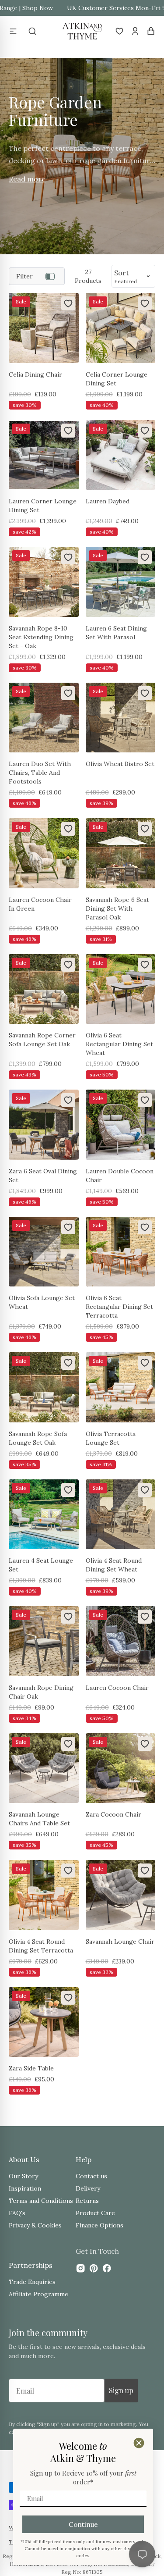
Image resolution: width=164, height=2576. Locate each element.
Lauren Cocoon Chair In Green (40, 904)
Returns (87, 2201)
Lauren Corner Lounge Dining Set (43, 506)
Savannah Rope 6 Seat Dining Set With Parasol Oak (117, 909)
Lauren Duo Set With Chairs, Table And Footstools (40, 773)
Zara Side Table (31, 2068)
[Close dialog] (139, 2443)
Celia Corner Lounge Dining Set (117, 379)
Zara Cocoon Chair (113, 1814)
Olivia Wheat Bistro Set (120, 764)
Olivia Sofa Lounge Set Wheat (42, 1302)
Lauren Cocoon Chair (117, 1688)
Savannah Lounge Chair (120, 1942)
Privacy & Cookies (35, 2225)
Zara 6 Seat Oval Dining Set (43, 1176)
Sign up (121, 2390)
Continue (83, 2524)
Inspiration (25, 2188)
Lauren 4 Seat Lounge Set (41, 1565)
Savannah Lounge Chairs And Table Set (39, 1819)
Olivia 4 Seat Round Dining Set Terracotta (41, 1946)
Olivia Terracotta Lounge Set (111, 1438)
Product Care (95, 2213)
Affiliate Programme (38, 2294)
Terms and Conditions (41, 2201)
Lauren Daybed (108, 501)
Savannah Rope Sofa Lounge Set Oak (38, 1438)
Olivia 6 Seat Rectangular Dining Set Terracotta (119, 1307)
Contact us (91, 2176)
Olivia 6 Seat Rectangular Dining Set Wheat (119, 1044)
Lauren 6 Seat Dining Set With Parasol (116, 633)
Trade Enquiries (32, 2282)
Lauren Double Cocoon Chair (120, 1176)
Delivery (88, 2188)
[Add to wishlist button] (68, 303)
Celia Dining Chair (35, 374)
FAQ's (17, 2213)
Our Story (23, 2176)
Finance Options (99, 2225)
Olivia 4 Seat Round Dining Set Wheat (114, 1565)
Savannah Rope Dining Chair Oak (41, 1692)
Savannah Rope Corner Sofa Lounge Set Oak (42, 1040)
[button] (13, 31)
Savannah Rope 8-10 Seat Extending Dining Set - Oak (41, 637)
